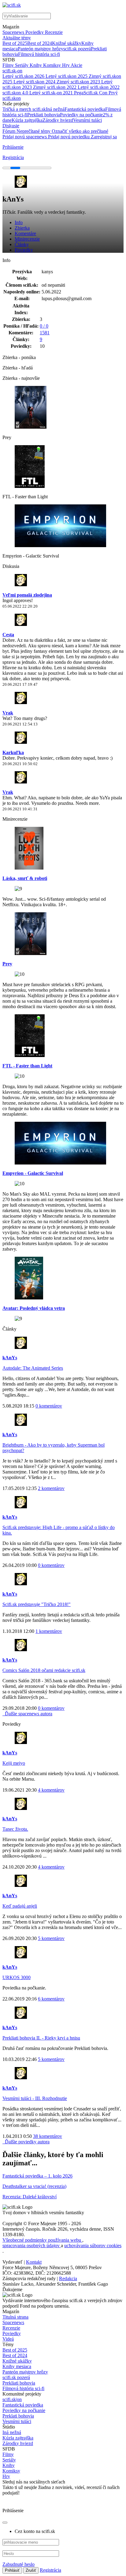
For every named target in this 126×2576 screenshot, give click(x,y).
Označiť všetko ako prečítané (80, 131)
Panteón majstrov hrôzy (41, 49)
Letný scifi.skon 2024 (35, 82)
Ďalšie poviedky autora (27, 2142)
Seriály (22, 65)
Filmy (9, 65)
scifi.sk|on (12, 2399)
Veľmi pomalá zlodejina (27, 595)
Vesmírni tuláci (87, 120)
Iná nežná (55, 109)
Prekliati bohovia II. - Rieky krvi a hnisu (41, 2038)
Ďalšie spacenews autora (28, 1714)
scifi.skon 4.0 (16, 93)
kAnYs (10, 1358)
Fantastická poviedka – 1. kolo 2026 (37, 2176)
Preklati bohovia (18, 2416)
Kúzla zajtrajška (27, 120)
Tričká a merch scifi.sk (24, 109)
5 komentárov (51, 1938)
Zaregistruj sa (104, 137)
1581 (45, 333)
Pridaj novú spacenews (25, 137)
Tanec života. (15, 1829)
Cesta (8, 635)
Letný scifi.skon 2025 (67, 76)
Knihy (36, 65)
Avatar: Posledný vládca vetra (34, 1308)
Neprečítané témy (34, 131)
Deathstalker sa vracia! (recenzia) (34, 2186)
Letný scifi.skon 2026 (24, 76)
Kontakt (34, 2262)
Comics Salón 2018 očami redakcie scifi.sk (44, 1670)
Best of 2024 (40, 43)
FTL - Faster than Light (27, 1066)
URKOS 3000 (17, 1977)
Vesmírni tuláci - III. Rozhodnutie (35, 2098)
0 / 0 (44, 326)
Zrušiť (31, 2570)
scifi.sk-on (12, 71)
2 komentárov (51, 1488)
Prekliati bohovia (44, 115)
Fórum (9, 131)
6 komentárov (51, 1999)
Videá (8, 2339)
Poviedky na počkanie (81, 115)
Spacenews (14, 32)
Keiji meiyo (14, 1763)
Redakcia (68, 2278)
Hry (66, 65)
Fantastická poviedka (85, 109)
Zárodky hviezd (58, 120)
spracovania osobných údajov (32, 2245)
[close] (5, 2523)
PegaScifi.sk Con (91, 93)
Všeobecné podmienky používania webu (42, 2240)
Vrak (8, 713)
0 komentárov (49, 1406)
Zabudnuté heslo (19, 2564)
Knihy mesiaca (17, 2366)
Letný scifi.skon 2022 (99, 87)
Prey (7, 964)
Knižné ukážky (67, 43)
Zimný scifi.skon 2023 (79, 82)
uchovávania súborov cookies (93, 2245)
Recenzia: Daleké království (30, 2197)
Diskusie (11, 126)
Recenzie (54, 32)
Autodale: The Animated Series (33, 1368)
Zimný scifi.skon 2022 (55, 87)
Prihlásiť (12, 2570)
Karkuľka (13, 752)
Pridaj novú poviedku (69, 137)
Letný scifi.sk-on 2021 (52, 93)
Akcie (76, 65)
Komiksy (53, 65)
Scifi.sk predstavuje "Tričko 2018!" (37, 1604)
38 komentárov (48, 2136)
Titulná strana (15, 2317)
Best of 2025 (15, 43)
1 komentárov (49, 1631)
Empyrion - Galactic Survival (33, 1173)
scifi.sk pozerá (77, 49)
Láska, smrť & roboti (25, 878)
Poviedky (35, 32)
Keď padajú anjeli (20, 1906)
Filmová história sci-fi (39, 54)
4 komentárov (51, 1790)
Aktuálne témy (17, 38)
